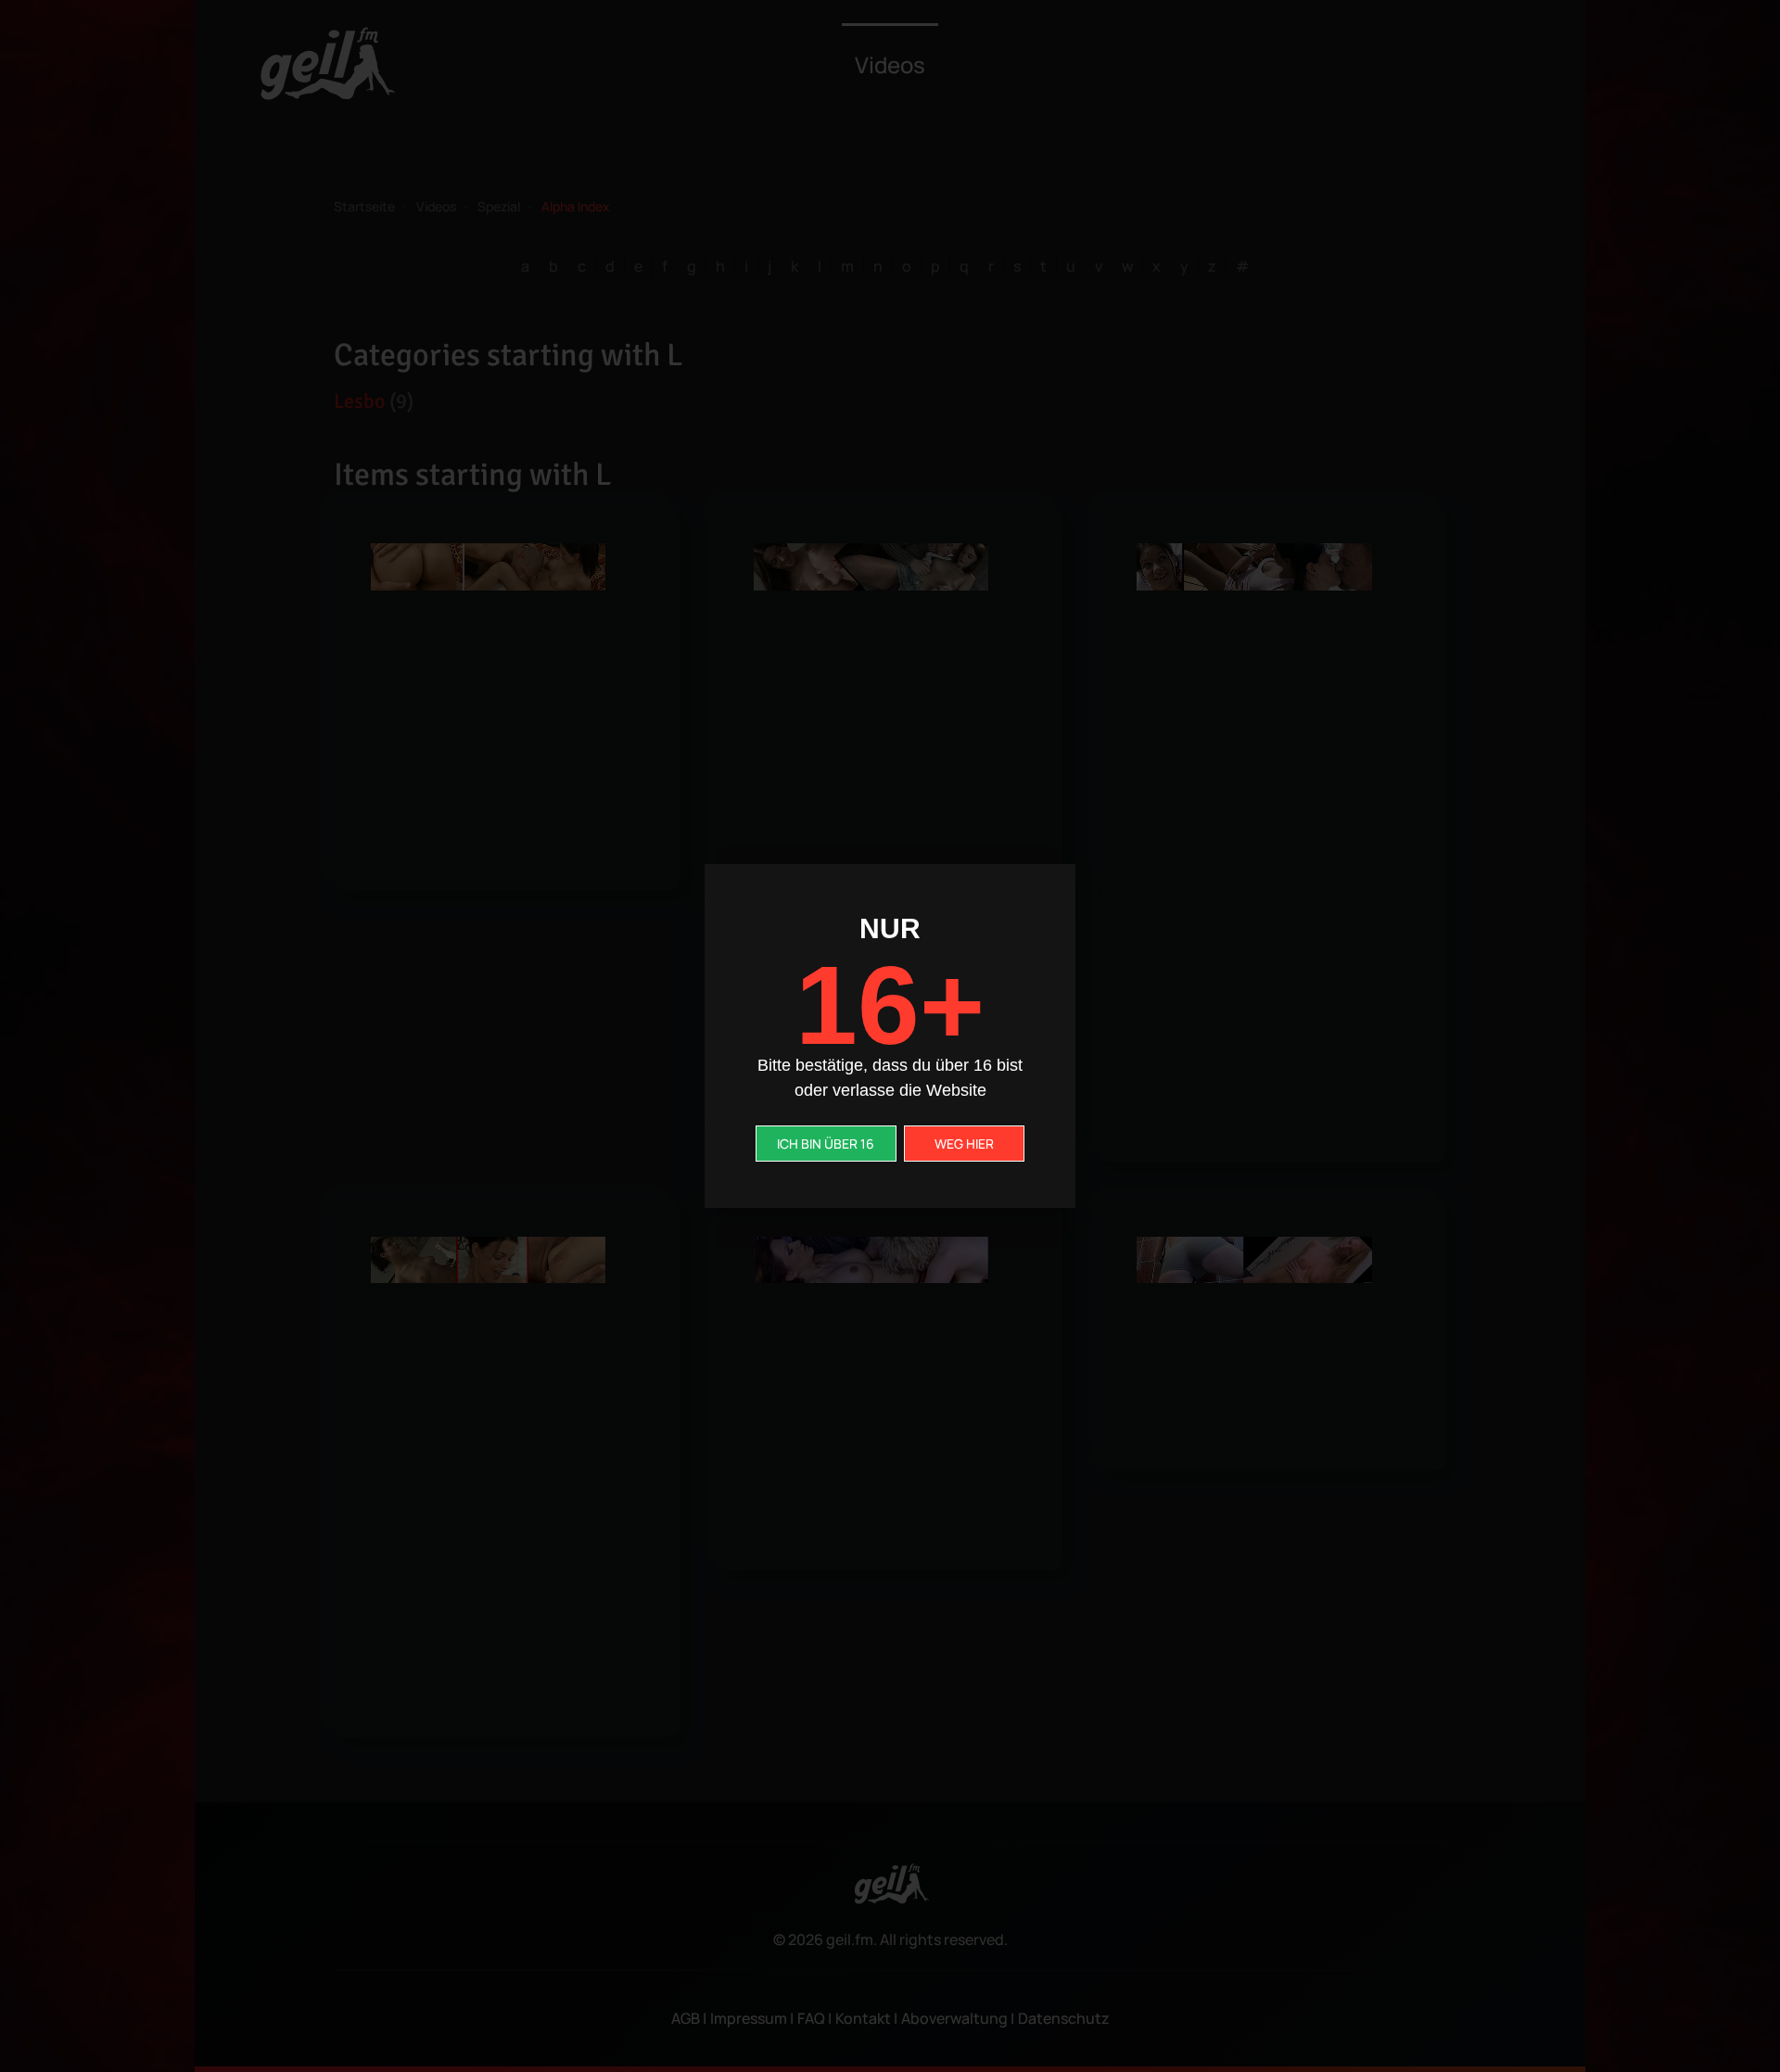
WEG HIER (964, 1144)
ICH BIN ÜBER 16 (826, 1144)
